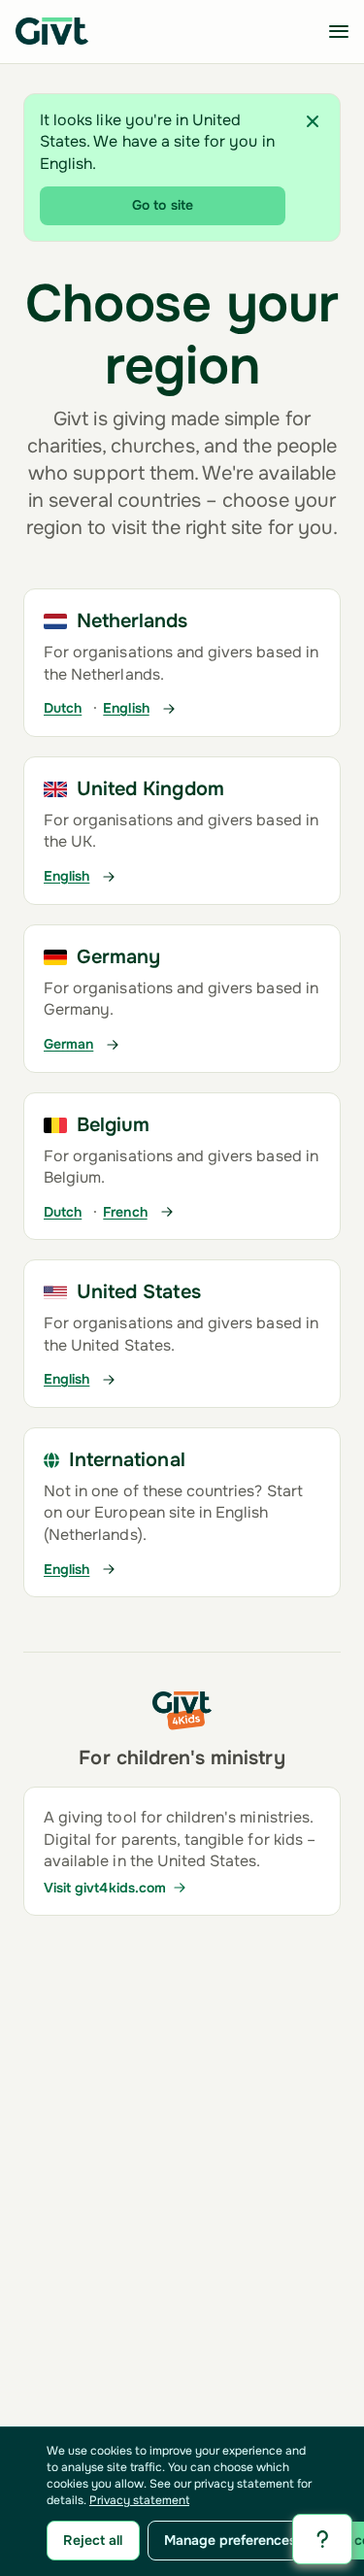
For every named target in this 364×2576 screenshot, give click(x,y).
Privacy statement (139, 2500)
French (125, 1212)
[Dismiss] (313, 121)
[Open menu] (339, 31)
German (68, 1044)
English (126, 708)
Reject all (93, 2540)
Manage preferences (231, 2540)
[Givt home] (52, 31)
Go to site (163, 205)
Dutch (63, 708)
